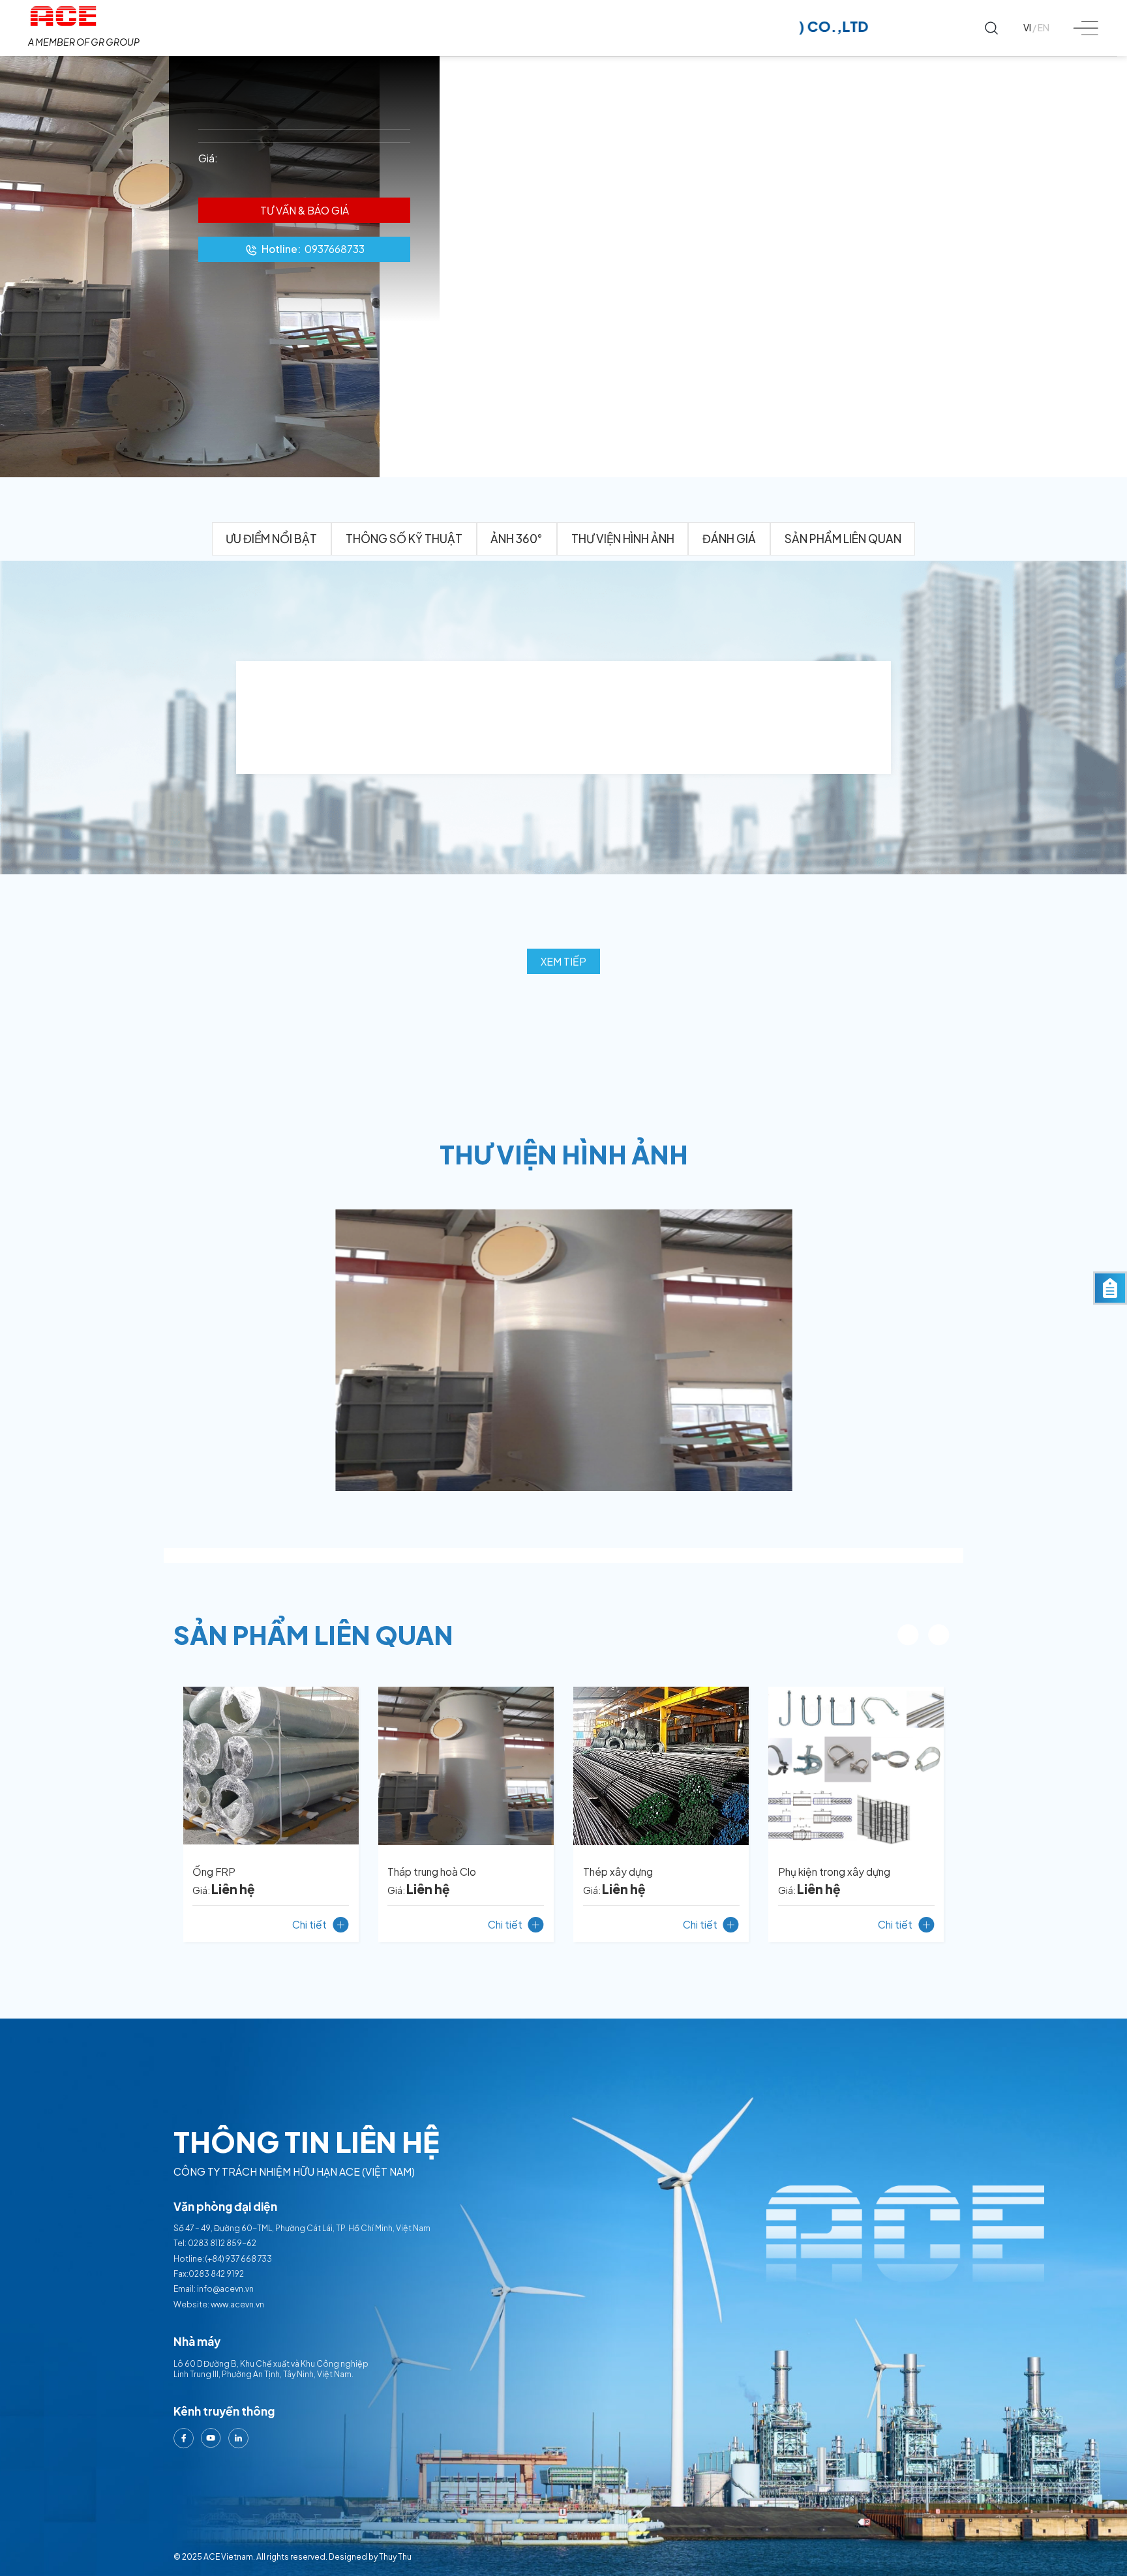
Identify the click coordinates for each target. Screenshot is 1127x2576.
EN (1044, 28)
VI (1027, 28)
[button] (908, 1635)
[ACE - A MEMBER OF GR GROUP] (84, 16)
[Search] (992, 28)
